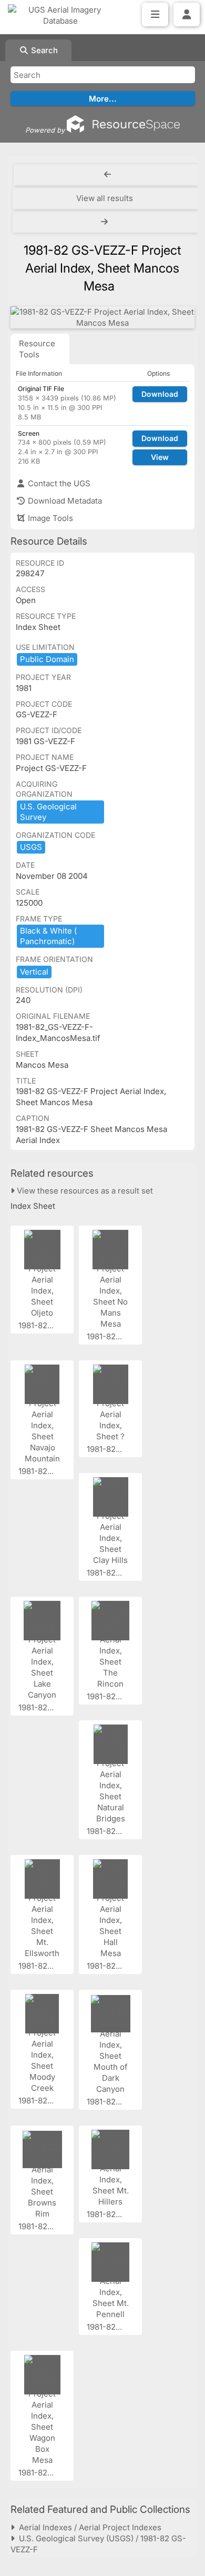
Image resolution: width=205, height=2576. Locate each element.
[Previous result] (107, 175)
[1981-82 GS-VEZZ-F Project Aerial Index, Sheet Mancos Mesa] (102, 317)
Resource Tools (37, 349)
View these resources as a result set (84, 1191)
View (160, 457)
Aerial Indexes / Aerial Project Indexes (88, 2527)
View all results (105, 198)
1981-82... (37, 1325)
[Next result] (105, 222)
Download (160, 394)
